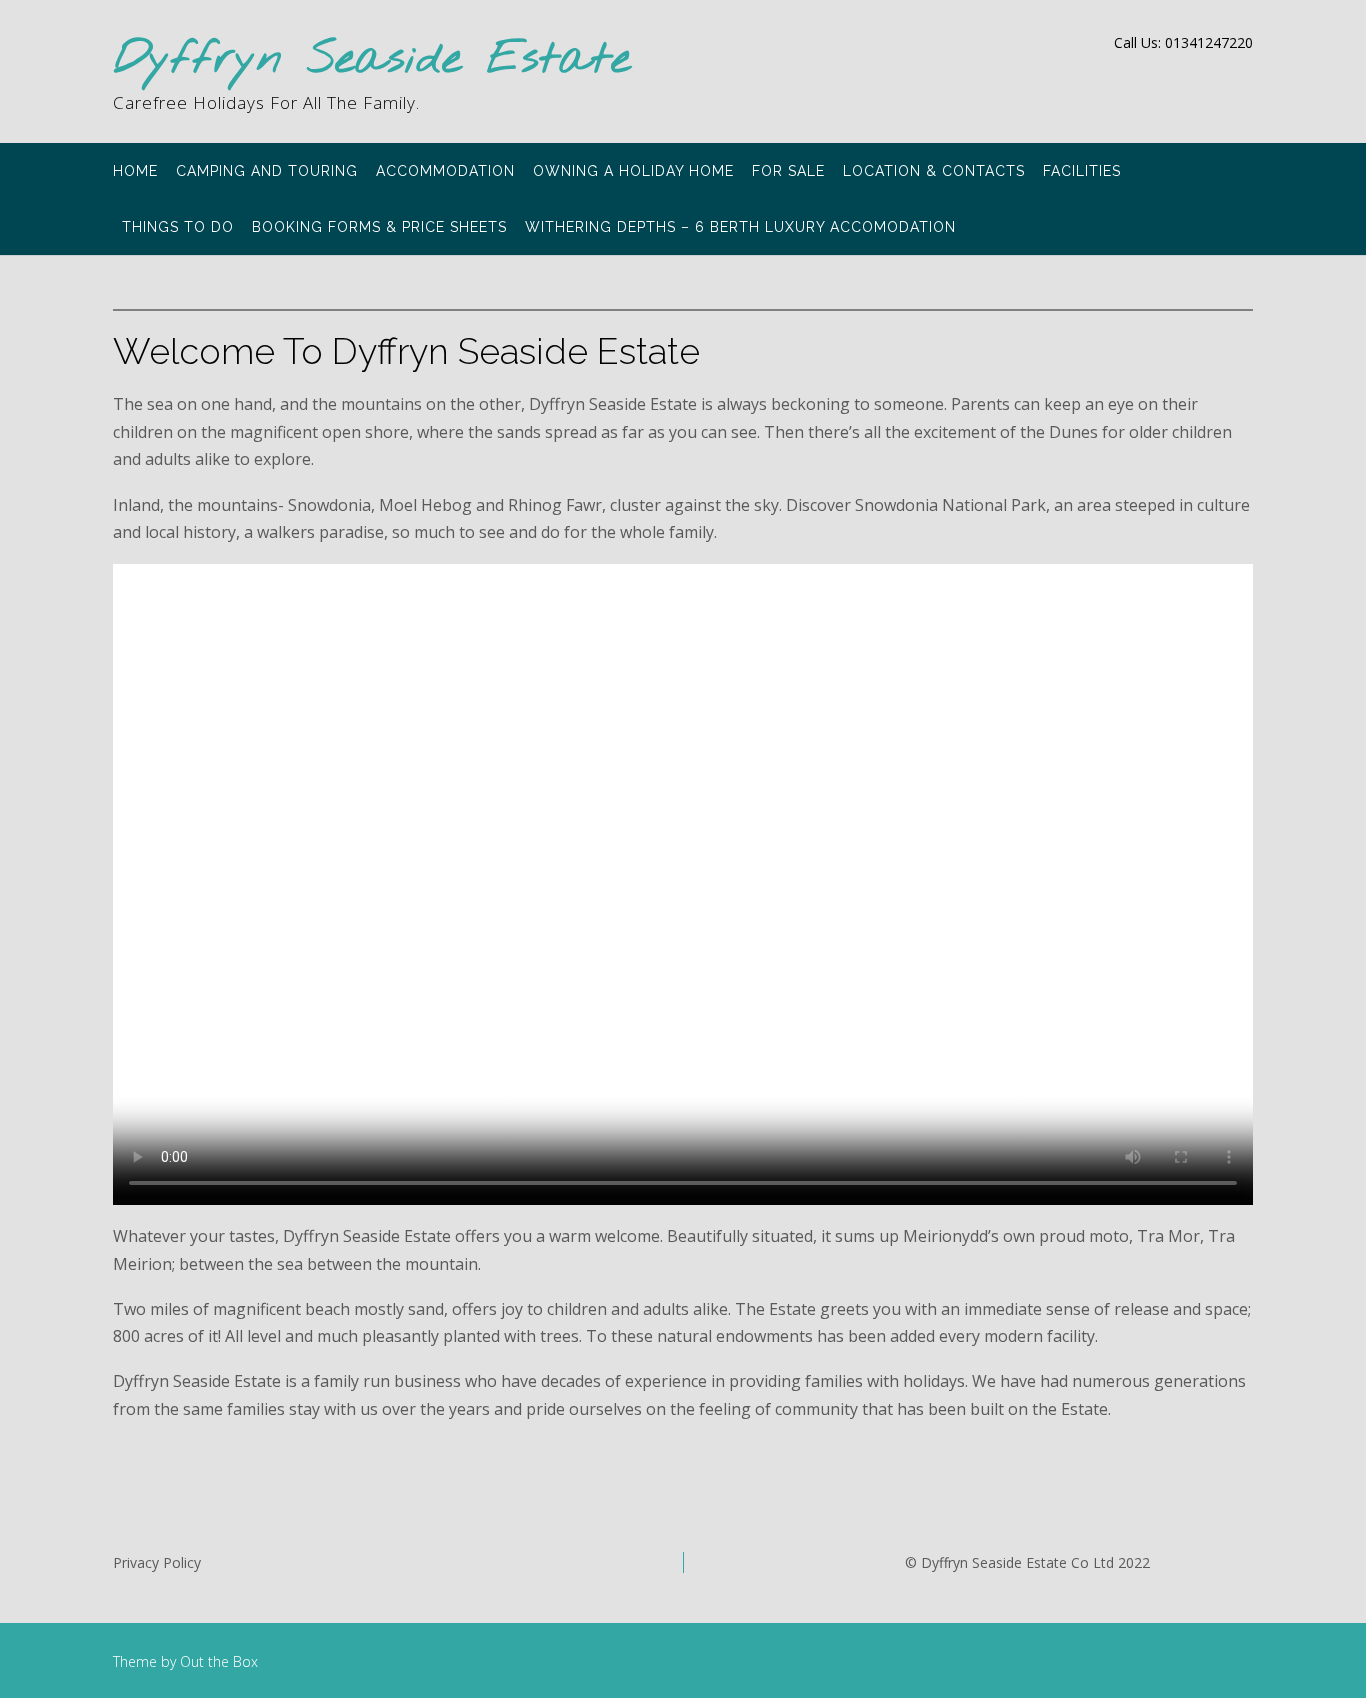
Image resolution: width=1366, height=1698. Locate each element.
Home (135, 171)
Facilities (1082, 171)
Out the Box (219, 1661)
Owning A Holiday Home (633, 171)
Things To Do (178, 227)
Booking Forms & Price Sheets (379, 227)
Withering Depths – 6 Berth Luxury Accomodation (740, 227)
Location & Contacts (934, 171)
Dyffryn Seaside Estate (372, 60)
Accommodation (445, 171)
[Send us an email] (1246, 76)
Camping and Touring (267, 171)
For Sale (788, 171)
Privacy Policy (157, 1562)
